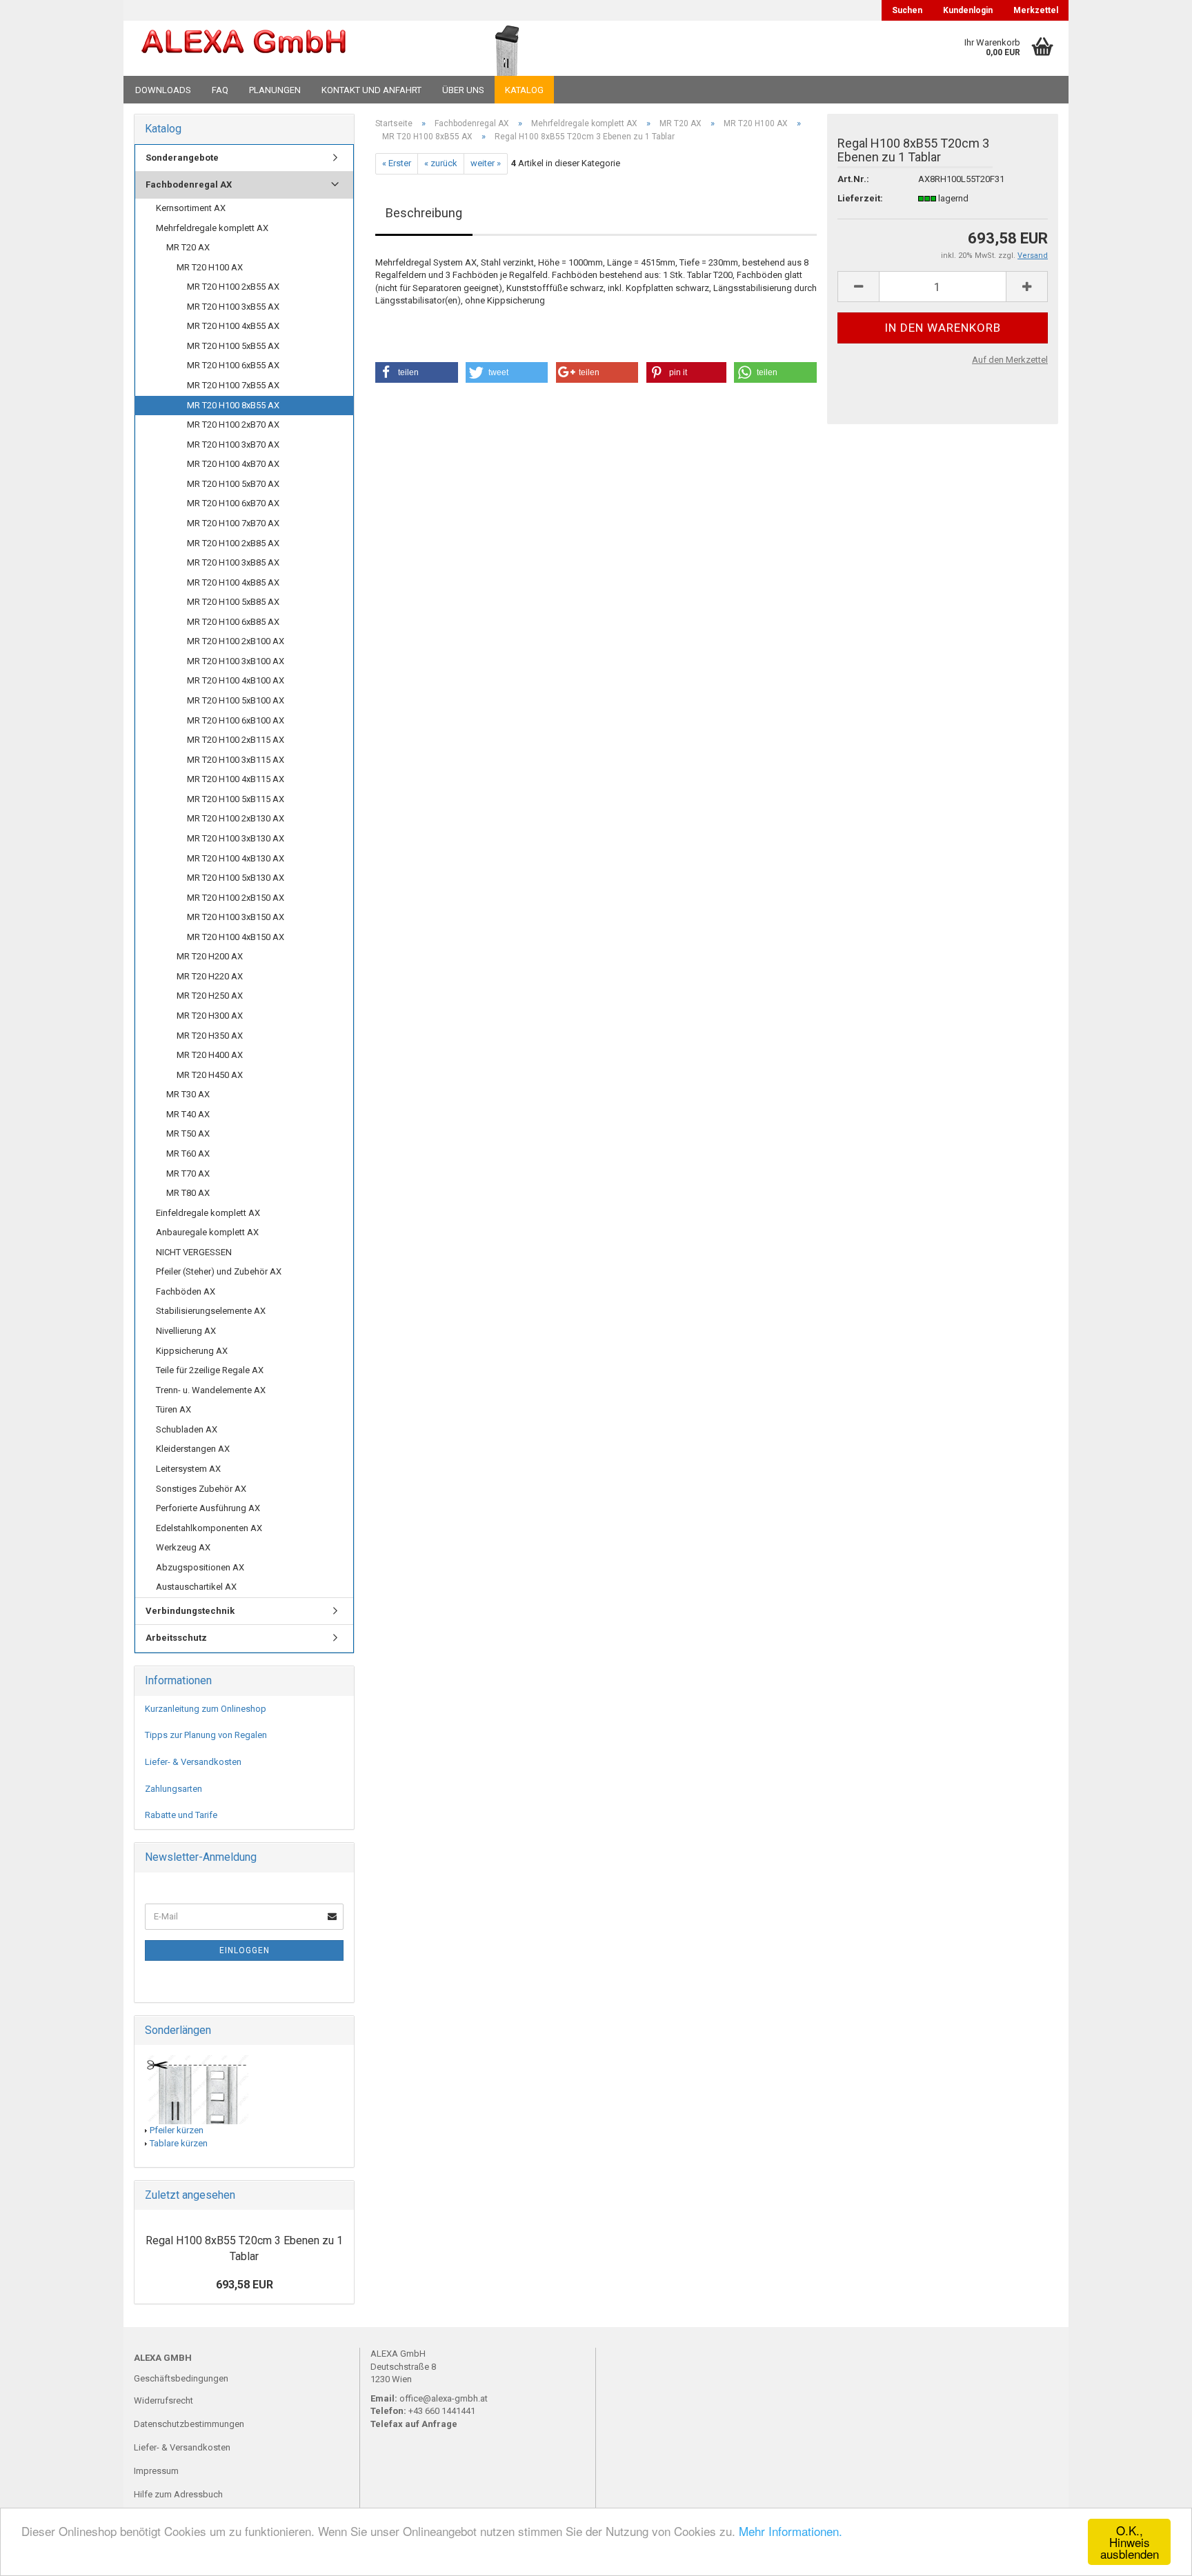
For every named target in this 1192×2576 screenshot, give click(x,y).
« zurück (441, 163)
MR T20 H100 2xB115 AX (236, 740)
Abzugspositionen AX (200, 1567)
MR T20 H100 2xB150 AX (236, 898)
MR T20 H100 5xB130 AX (236, 878)
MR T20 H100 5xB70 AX (233, 484)
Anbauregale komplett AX (207, 1232)
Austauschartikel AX (196, 1587)
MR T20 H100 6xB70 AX (233, 503)
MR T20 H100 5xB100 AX (236, 700)
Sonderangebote (182, 158)
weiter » (486, 163)
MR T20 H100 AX (210, 267)
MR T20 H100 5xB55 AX (233, 346)
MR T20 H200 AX (210, 956)
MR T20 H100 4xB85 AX (233, 582)
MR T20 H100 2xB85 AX (233, 543)
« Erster (397, 163)
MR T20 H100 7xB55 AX (233, 385)
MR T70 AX (188, 1174)
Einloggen (245, 1950)
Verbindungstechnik (190, 1611)
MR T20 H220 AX (210, 976)
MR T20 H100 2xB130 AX (236, 818)
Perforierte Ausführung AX (208, 1508)
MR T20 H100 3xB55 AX (233, 307)
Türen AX (173, 1409)
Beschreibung (424, 213)
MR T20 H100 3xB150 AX (236, 917)
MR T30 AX (188, 1094)
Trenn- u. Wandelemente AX (211, 1390)
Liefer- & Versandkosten (193, 1762)
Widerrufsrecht (163, 2400)
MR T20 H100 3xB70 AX (233, 445)
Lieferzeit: (860, 198)
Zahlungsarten (173, 1789)
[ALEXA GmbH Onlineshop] (281, 48)
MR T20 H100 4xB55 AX (233, 326)
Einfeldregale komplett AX (208, 1213)
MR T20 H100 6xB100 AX (236, 720)
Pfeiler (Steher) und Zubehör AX (219, 1271)
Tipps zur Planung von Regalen (206, 1735)
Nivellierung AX (186, 1331)
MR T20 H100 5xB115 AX (236, 799)
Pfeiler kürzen (177, 2130)
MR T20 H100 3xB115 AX (236, 760)
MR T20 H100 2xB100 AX (236, 641)
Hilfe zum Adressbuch (178, 2494)
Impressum (156, 2471)
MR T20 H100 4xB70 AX (233, 464)
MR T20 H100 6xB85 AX (233, 622)
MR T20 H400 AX (210, 1055)
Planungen (275, 90)
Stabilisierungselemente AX (211, 1311)
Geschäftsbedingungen (181, 2378)
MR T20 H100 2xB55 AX (233, 287)
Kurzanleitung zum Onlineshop (206, 1709)
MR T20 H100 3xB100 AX (236, 661)
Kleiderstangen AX (193, 1449)
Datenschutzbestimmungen (189, 2424)
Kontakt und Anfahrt (371, 90)
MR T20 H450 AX (210, 1075)
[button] (417, 372)
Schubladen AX (187, 1429)
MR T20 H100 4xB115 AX (236, 779)
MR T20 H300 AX (210, 1016)
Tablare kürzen (179, 2143)
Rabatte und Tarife (181, 1815)
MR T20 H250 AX (210, 996)
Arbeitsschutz (176, 1638)
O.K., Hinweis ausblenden (1130, 2542)
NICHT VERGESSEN (194, 1252)
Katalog (524, 90)
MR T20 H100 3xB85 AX (233, 562)
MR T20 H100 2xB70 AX (233, 425)
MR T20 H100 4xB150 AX (236, 937)
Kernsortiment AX (191, 208)
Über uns (463, 90)
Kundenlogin (968, 10)
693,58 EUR (245, 2285)
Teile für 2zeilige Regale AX (210, 1370)
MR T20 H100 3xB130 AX (236, 838)
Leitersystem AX (188, 1469)
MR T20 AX (188, 247)
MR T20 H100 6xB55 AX (233, 365)
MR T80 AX (188, 1193)
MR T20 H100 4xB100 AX (236, 680)
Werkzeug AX (183, 1547)
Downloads (163, 90)
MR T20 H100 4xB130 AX (236, 858)
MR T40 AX (188, 1114)
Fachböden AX (186, 1291)
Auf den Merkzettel (1010, 360)
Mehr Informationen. (791, 2531)
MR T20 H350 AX (210, 1036)
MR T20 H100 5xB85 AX (233, 602)
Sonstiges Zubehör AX (201, 1489)
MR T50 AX (188, 1134)
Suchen (907, 10)
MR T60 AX (188, 1154)
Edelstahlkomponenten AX (209, 1528)
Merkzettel (1036, 10)
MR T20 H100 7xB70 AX (233, 523)
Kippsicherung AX (192, 1351)
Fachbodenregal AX (189, 184)
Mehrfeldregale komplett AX (212, 228)
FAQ (220, 90)
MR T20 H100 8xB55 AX (233, 405)
